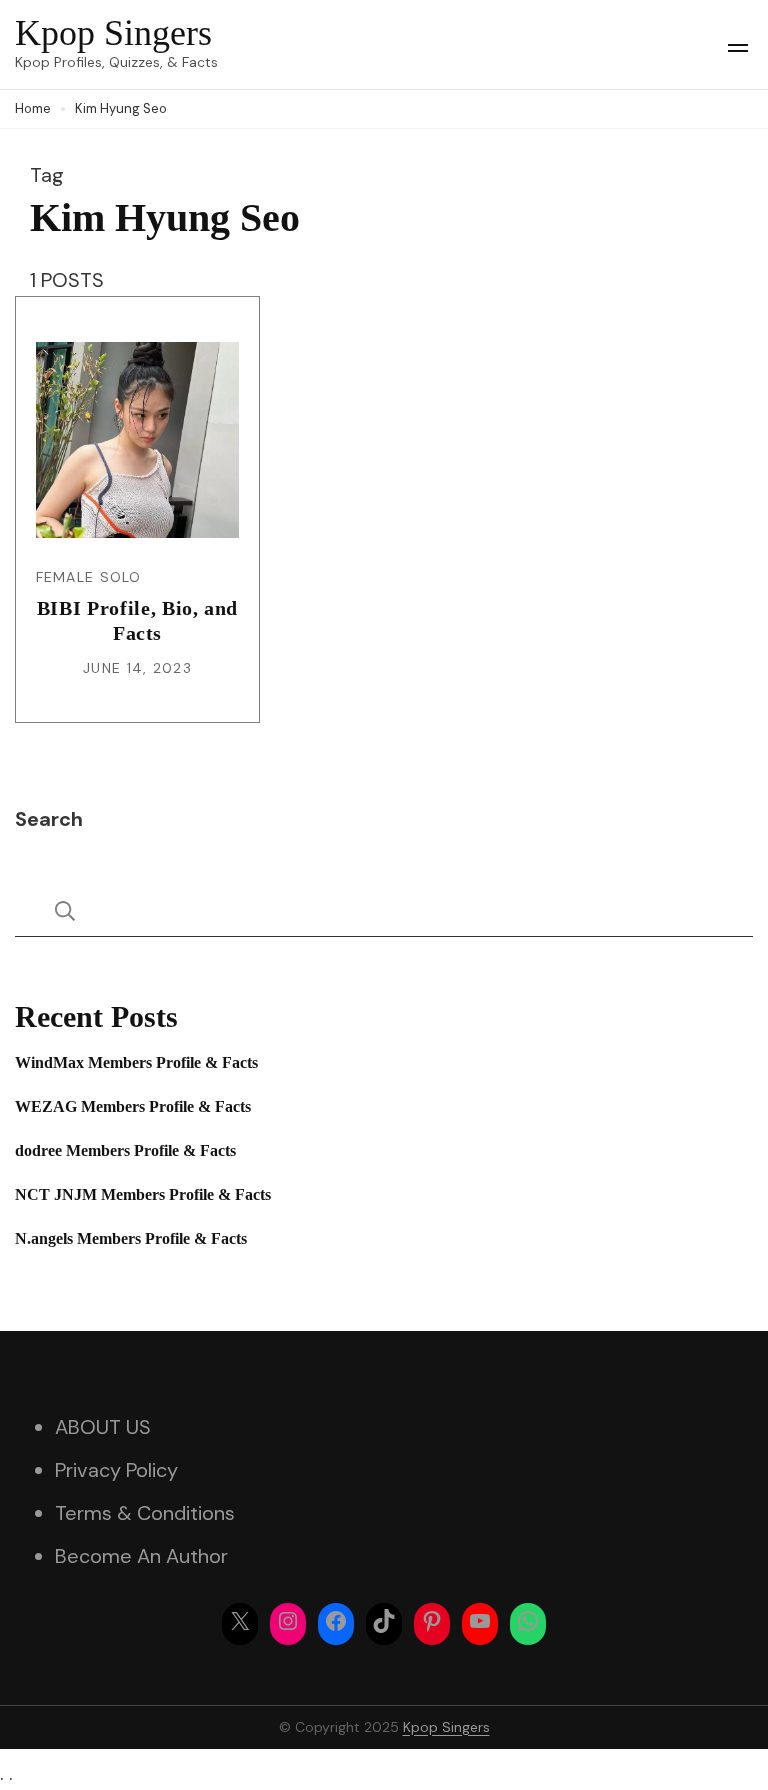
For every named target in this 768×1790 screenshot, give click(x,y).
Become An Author (141, 1556)
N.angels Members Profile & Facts (131, 1238)
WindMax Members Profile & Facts (136, 1062)
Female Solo (89, 577)
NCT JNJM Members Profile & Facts (143, 1194)
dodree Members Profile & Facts (125, 1150)
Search (49, 819)
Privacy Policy (116, 1470)
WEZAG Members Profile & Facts (133, 1106)
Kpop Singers (113, 33)
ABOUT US (103, 1427)
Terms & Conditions (145, 1513)
